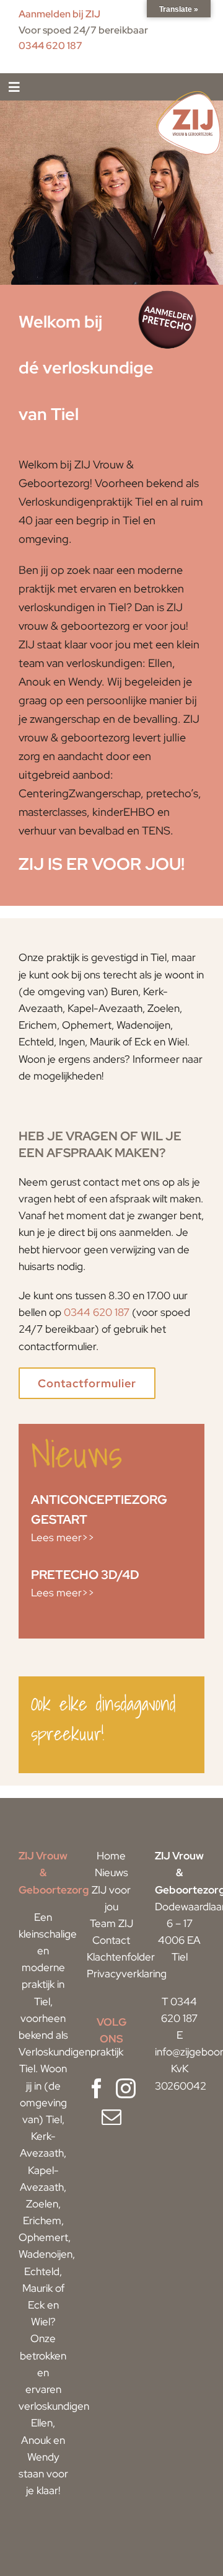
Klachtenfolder (121, 1957)
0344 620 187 (50, 46)
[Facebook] (97, 2088)
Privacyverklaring (127, 1974)
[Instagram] (126, 2088)
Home (111, 1856)
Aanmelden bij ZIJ (59, 14)
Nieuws (111, 1872)
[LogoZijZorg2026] (189, 93)
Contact (111, 1940)
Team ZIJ (111, 1923)
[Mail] (111, 2117)
